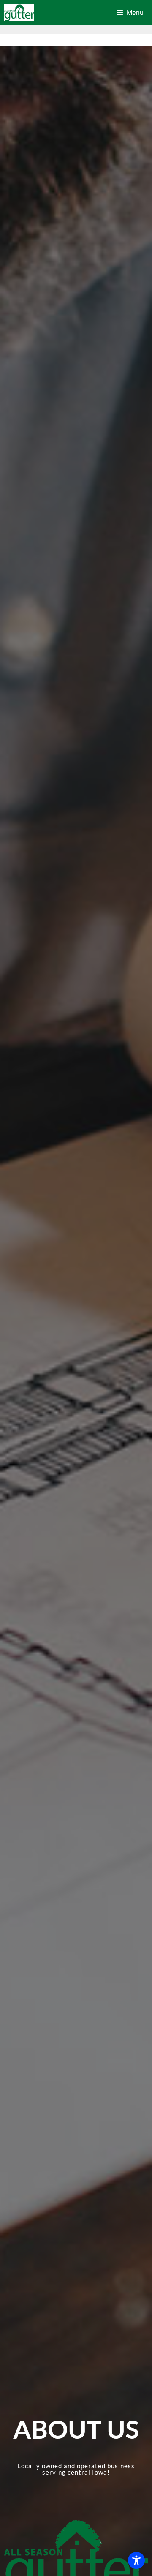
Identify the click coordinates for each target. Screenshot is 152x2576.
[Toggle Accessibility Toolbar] (136, 2560)
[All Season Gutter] (19, 13)
